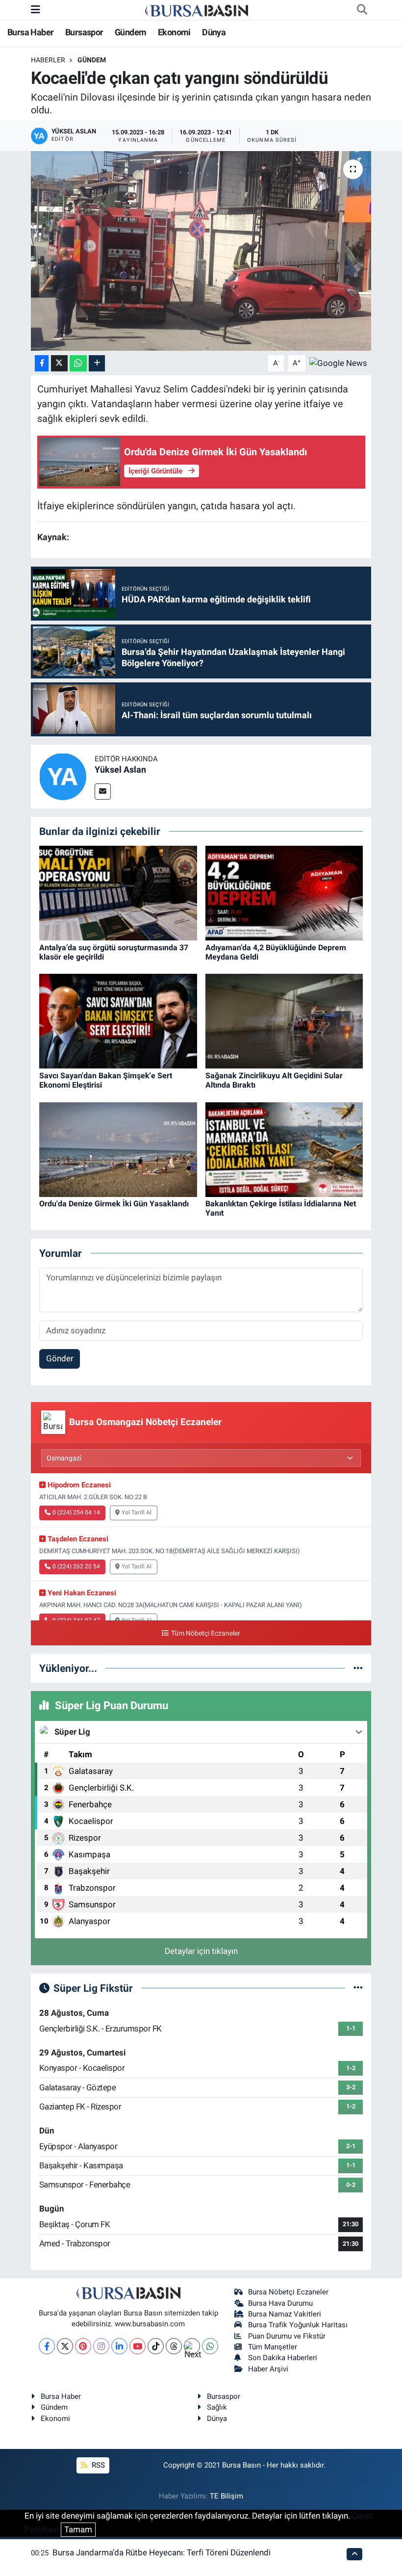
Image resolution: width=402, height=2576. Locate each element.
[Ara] (362, 10)
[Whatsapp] (210, 2346)
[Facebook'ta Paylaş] (42, 363)
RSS (97, 2465)
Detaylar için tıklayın (201, 1951)
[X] (65, 2346)
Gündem (130, 32)
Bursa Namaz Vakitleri (285, 2314)
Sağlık (217, 2407)
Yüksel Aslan (120, 769)
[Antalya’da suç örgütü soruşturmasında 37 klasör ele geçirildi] (118, 892)
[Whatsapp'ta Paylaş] (78, 363)
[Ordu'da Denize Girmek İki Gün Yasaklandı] (118, 1149)
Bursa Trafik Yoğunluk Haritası (298, 2325)
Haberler (48, 60)
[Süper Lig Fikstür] (358, 1988)
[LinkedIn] (119, 2346)
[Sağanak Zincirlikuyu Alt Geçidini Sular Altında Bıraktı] (284, 1020)
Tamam (78, 2529)
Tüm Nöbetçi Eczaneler (205, 1633)
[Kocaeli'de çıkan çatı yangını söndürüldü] (201, 251)
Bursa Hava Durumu (280, 2303)
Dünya (214, 32)
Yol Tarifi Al (137, 1512)
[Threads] (174, 2346)
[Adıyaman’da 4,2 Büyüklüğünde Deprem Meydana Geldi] (284, 892)
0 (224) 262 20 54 (76, 1566)
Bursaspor (84, 32)
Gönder (60, 1358)
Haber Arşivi (268, 2369)
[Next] (192, 2346)
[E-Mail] (103, 792)
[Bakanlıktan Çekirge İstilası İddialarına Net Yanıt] (284, 1149)
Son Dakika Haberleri (283, 2358)
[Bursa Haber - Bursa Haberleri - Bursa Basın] (197, 10)
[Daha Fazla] (97, 363)
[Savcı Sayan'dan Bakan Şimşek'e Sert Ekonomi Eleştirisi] (118, 1020)
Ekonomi (174, 32)
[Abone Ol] (338, 363)
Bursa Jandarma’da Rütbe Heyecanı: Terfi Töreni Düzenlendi (162, 2552)
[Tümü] (358, 1668)
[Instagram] (101, 2346)
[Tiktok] (156, 2346)
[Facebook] (47, 2346)
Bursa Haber (30, 32)
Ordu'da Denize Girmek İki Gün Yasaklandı (114, 1204)
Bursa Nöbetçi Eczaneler (288, 2292)
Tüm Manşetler (273, 2347)
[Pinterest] (83, 2346)
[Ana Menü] (36, 9)
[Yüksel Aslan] (63, 776)
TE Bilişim (226, 2496)
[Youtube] (138, 2346)
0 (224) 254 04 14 (76, 1512)
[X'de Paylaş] (59, 363)
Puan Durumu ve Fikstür (287, 2336)
